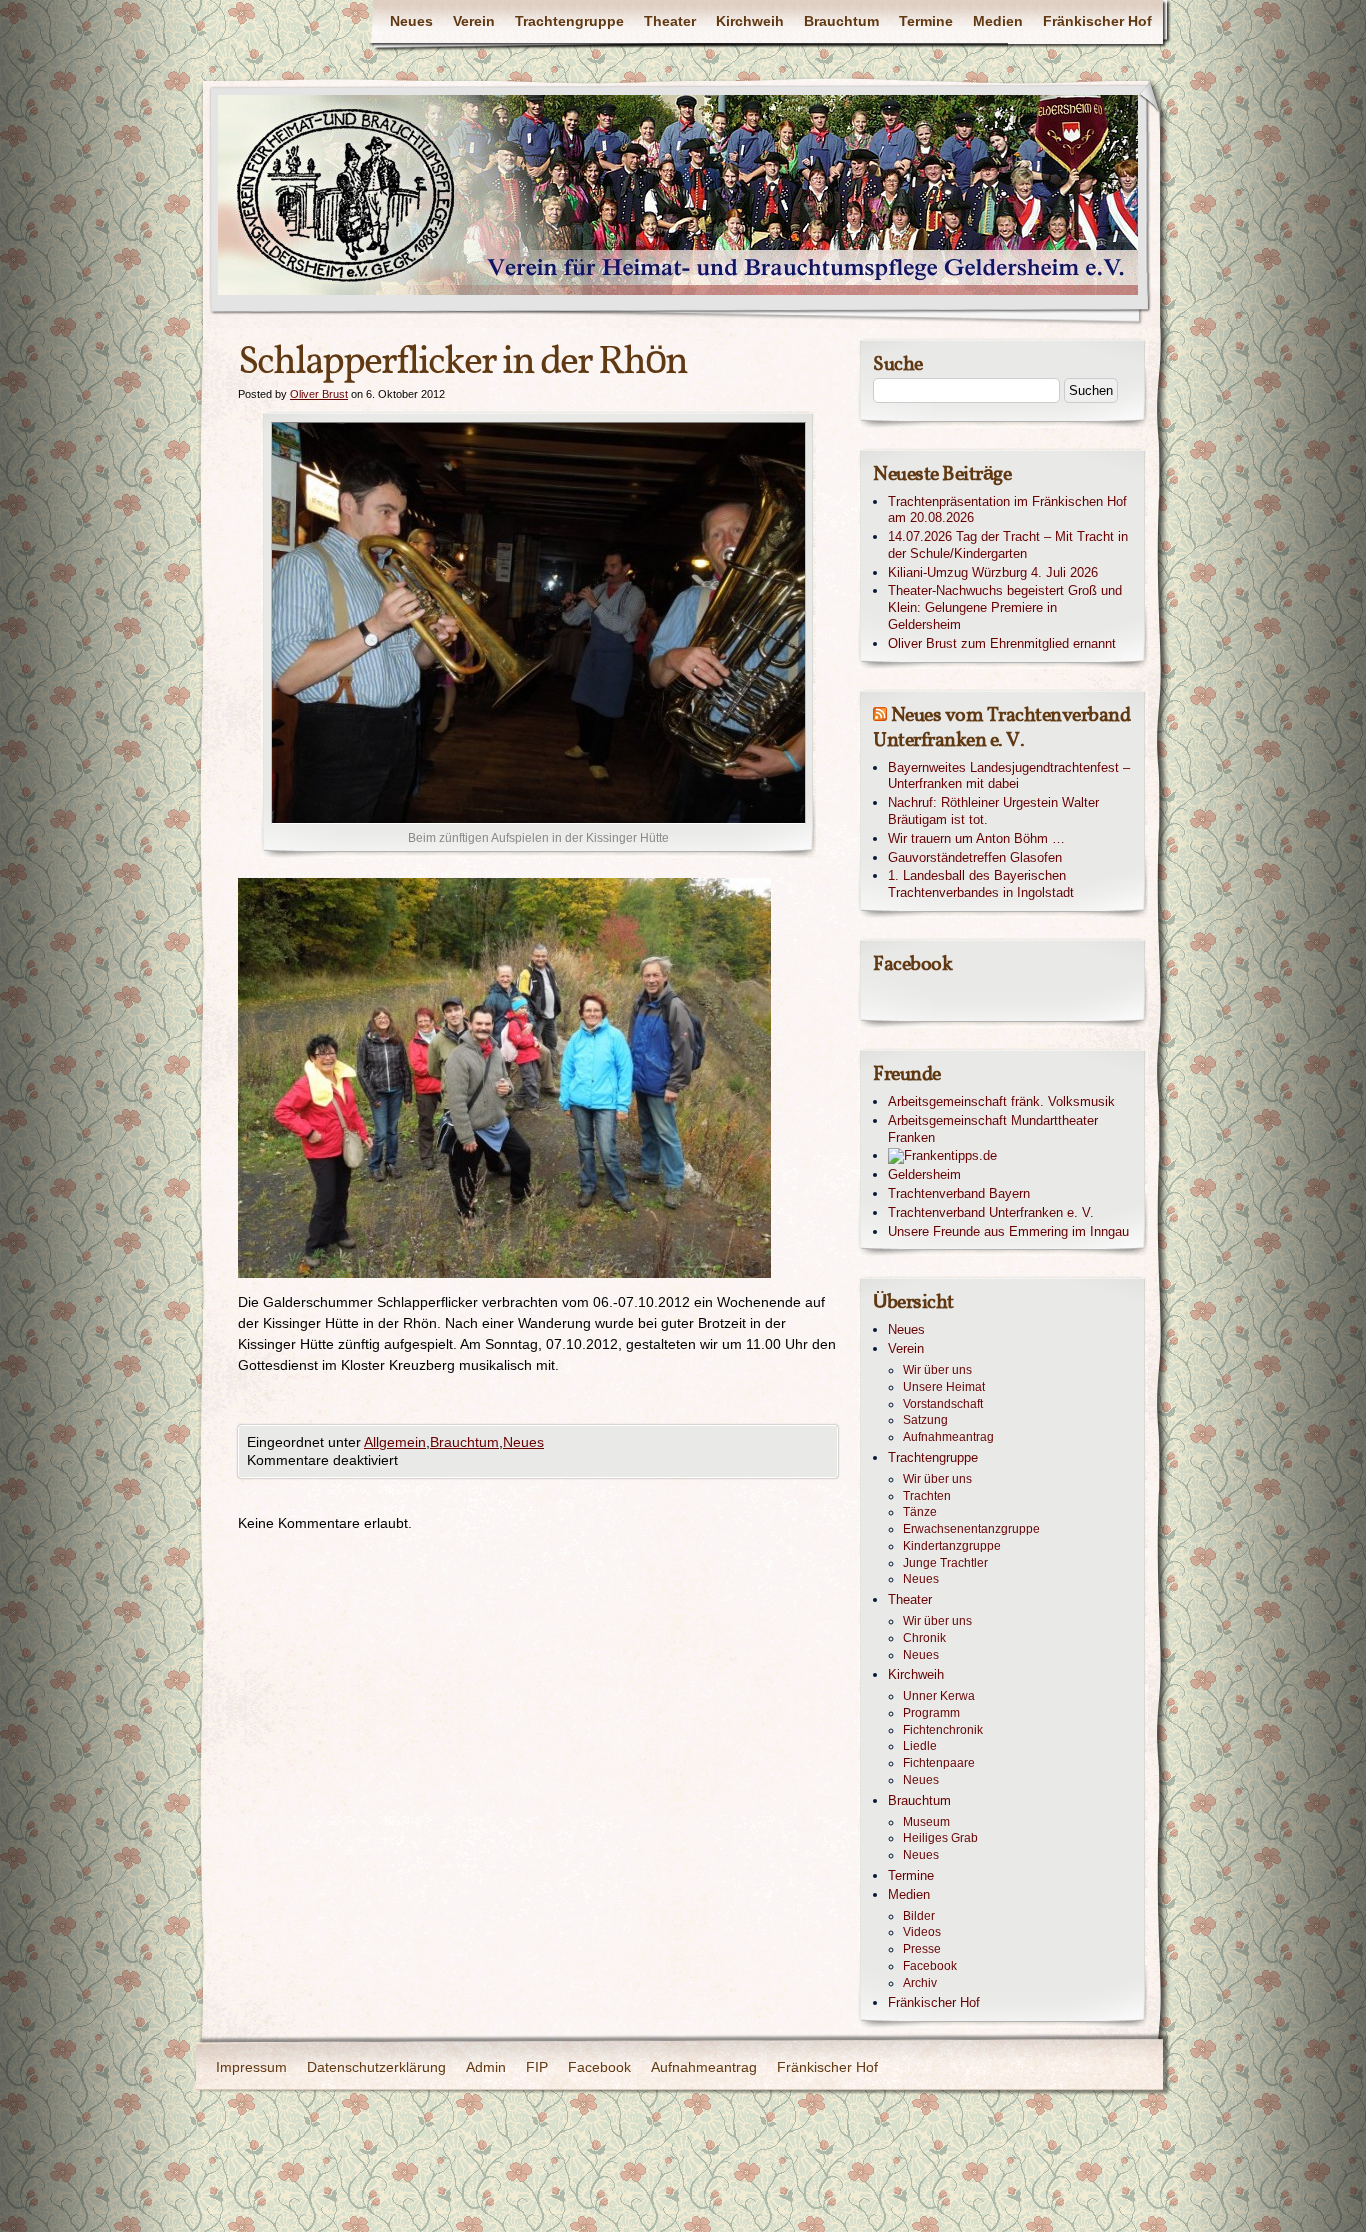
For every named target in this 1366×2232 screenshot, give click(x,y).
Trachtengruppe (569, 21)
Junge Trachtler (945, 1563)
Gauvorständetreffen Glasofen (975, 857)
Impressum (251, 2067)
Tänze (920, 1512)
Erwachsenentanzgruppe (971, 1529)
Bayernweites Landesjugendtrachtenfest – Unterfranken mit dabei (1009, 776)
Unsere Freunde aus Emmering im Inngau (1008, 1231)
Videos (922, 1932)
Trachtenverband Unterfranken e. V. (991, 1212)
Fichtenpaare (939, 1763)
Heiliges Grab (940, 1838)
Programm (931, 1713)
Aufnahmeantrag (948, 1437)
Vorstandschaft (943, 1404)
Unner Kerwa (939, 1696)
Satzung (925, 1420)
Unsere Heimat (944, 1387)
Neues (411, 21)
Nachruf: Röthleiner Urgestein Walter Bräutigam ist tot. (993, 811)
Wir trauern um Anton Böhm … (976, 838)
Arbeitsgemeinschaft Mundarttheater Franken (993, 1129)
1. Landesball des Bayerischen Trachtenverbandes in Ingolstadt (981, 884)
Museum (926, 1822)
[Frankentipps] (1010, 1156)
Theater (670, 21)
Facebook (930, 1966)
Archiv (920, 1983)
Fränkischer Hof (1097, 21)
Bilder (919, 1916)
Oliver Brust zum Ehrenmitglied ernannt (1002, 643)
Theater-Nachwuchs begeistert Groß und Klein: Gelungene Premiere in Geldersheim (1005, 607)
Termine (926, 21)
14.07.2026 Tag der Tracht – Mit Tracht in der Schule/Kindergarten (1008, 545)
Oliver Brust (319, 394)
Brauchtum (841, 21)
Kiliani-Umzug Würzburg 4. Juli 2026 (993, 572)
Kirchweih (750, 21)
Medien (998, 21)
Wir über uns (937, 1370)
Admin (486, 2067)
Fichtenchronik (943, 1730)
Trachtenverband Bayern (959, 1193)
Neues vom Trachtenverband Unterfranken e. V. (1001, 728)
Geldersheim (924, 1174)
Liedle (920, 1746)
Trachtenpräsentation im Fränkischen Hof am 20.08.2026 (1007, 510)
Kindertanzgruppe (952, 1546)
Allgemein (395, 1442)
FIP (537, 2067)
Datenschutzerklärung (376, 2067)
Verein (474, 21)
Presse (922, 1949)
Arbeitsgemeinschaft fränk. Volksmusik (1001, 1101)
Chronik (924, 1638)
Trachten (927, 1496)
